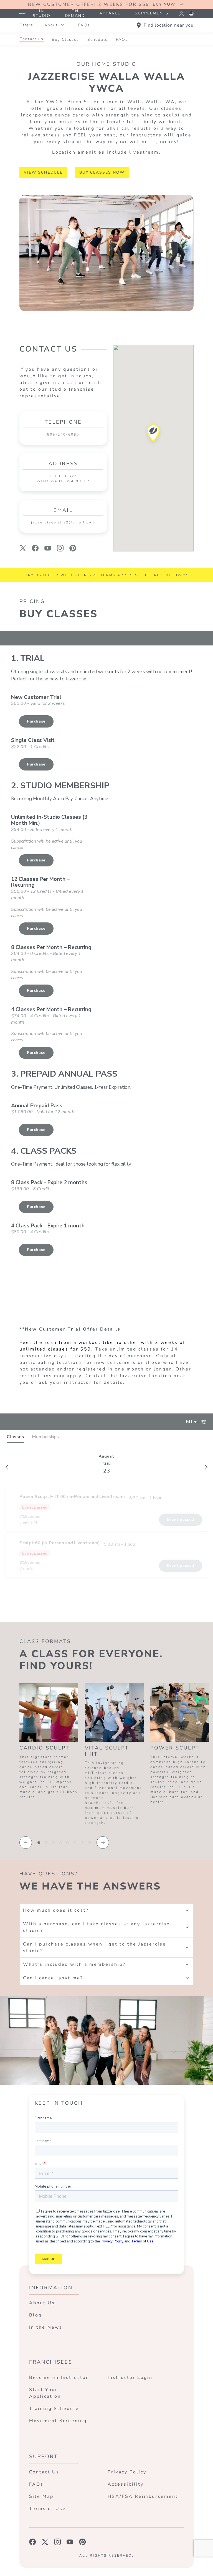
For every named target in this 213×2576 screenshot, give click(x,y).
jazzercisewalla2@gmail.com (63, 522)
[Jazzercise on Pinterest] (83, 2542)
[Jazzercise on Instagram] (58, 2542)
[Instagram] (60, 548)
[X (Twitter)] (23, 548)
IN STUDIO (42, 13)
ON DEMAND (75, 13)
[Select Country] (191, 14)
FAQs (84, 25)
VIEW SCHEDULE (43, 172)
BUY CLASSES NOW (102, 172)
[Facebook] (35, 548)
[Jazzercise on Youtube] (70, 2542)
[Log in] (181, 14)
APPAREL (110, 13)
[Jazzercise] (22, 14)
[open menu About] (62, 25)
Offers (26, 25)
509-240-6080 (63, 434)
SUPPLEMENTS (152, 13)
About (51, 25)
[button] (154, 435)
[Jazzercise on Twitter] (45, 2542)
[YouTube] (48, 548)
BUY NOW (164, 4)
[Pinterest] (73, 548)
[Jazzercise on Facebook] (33, 2542)
